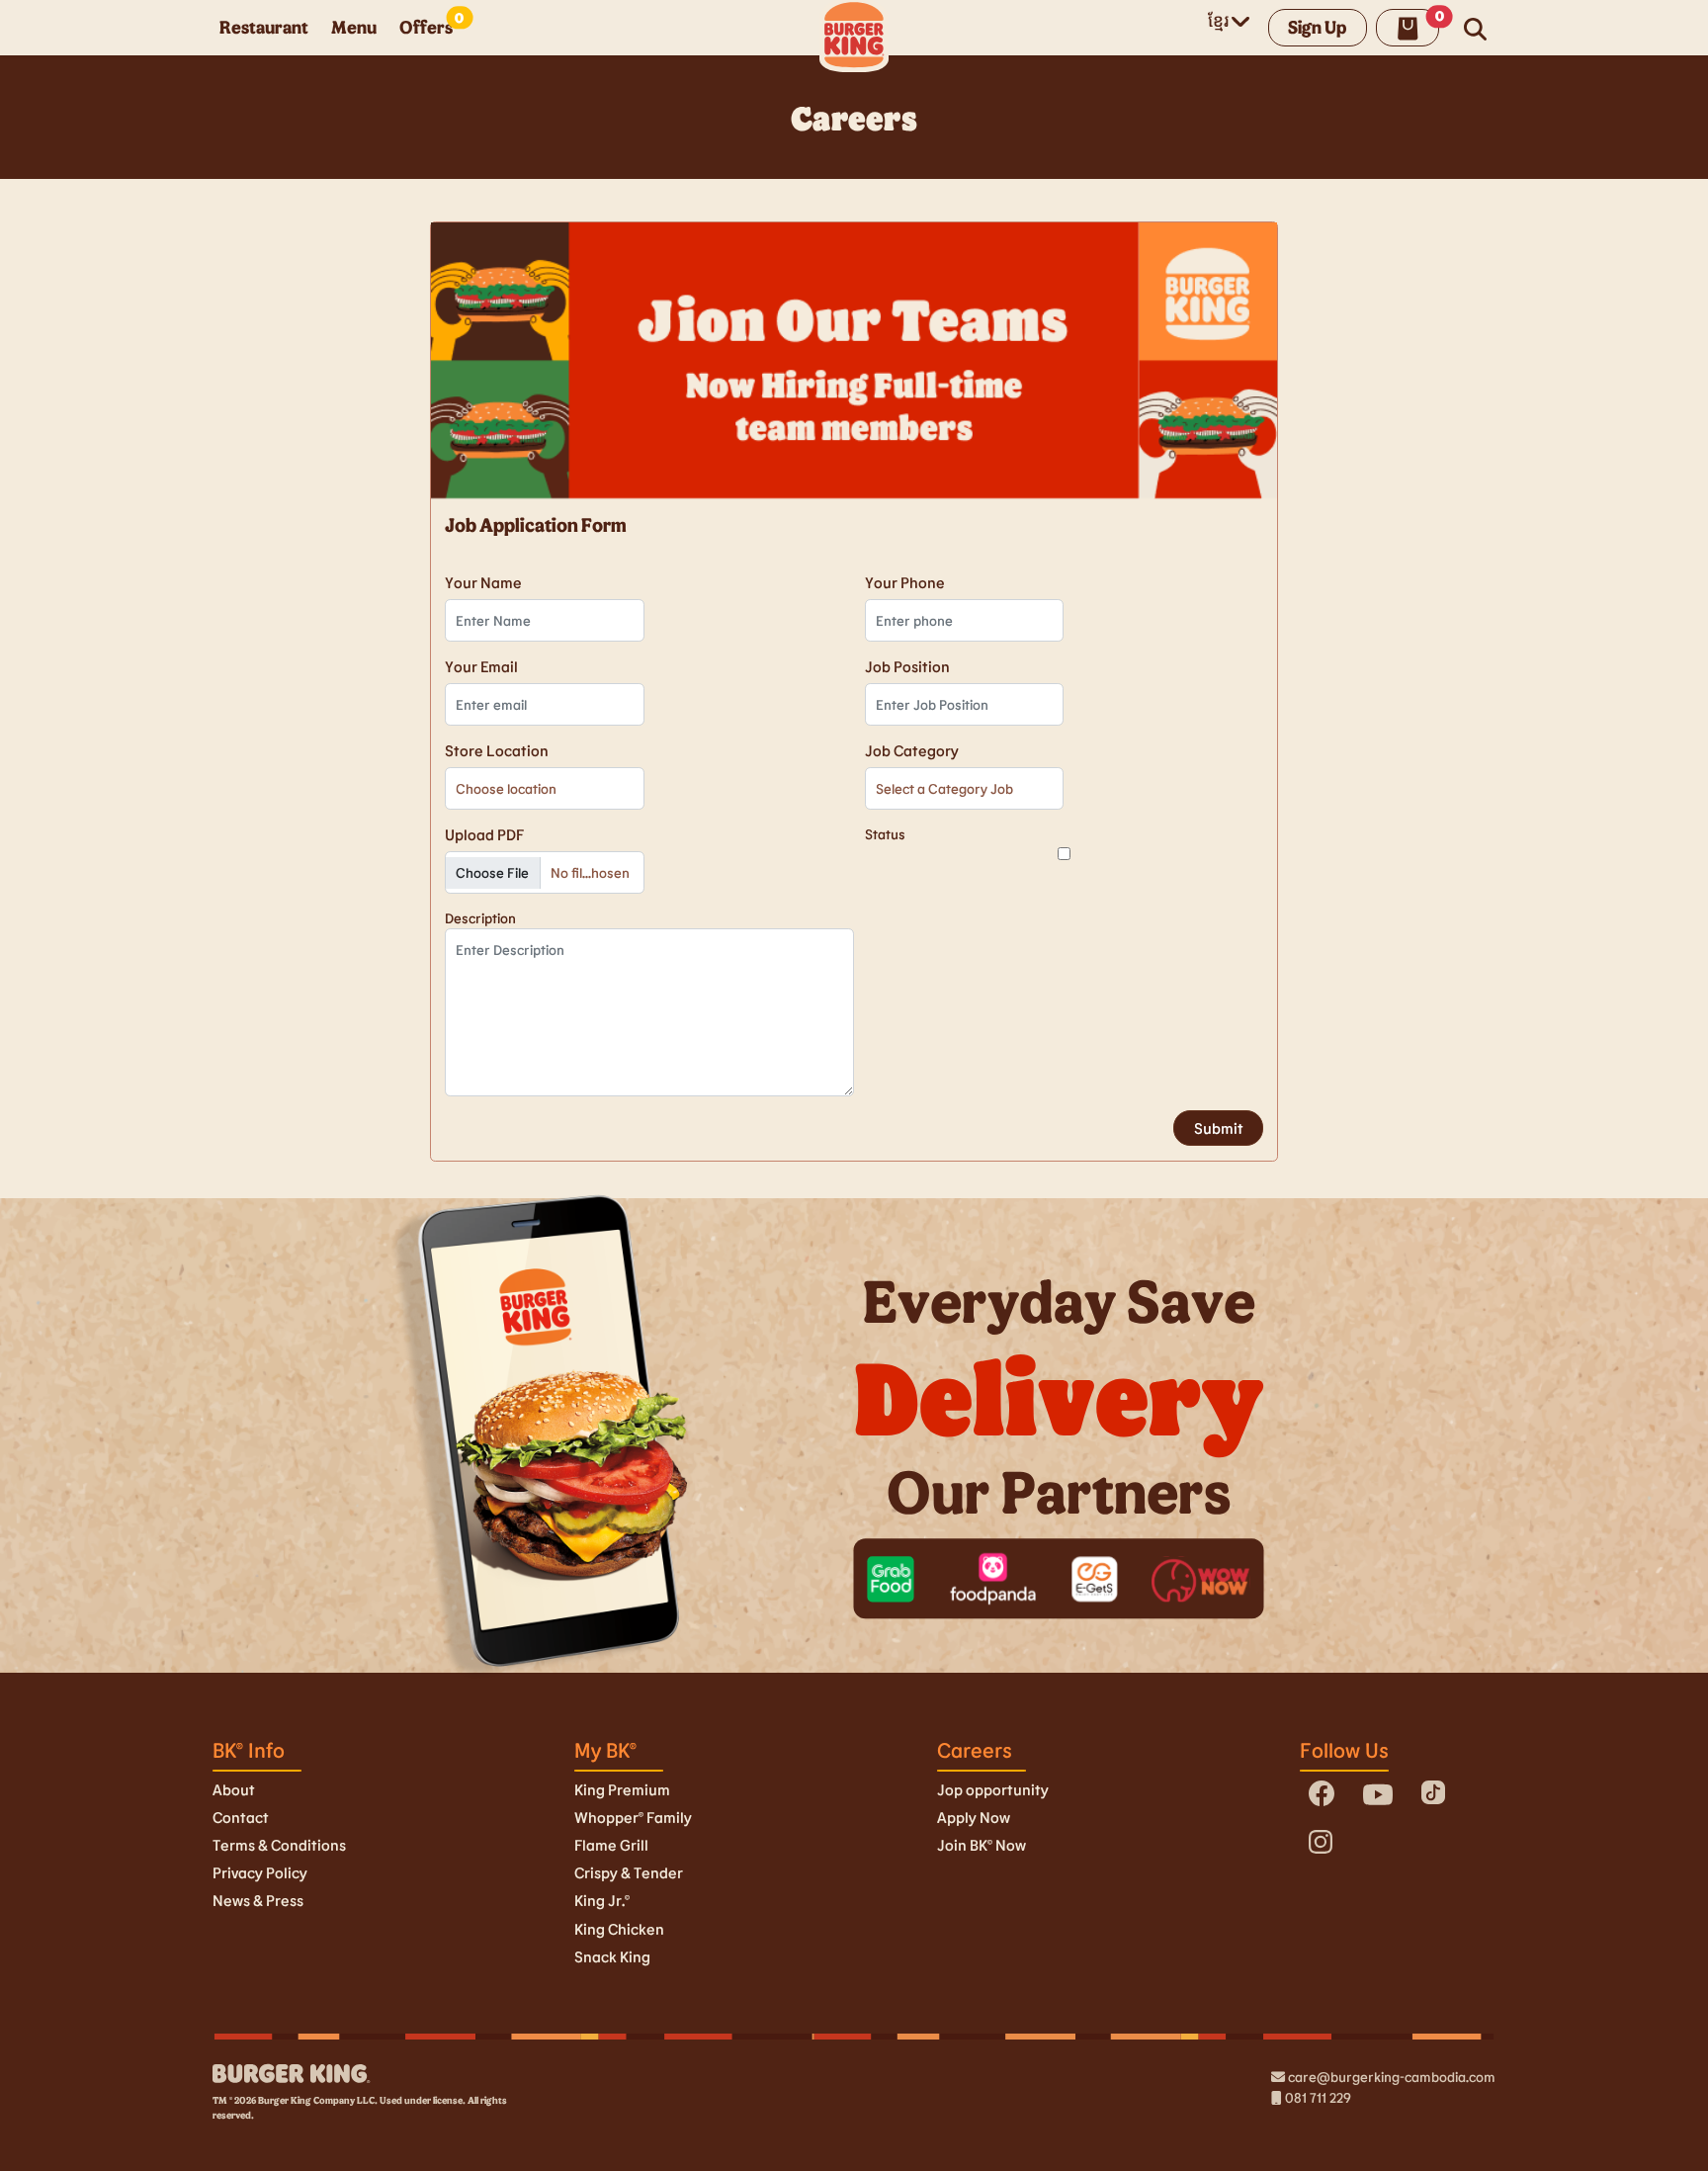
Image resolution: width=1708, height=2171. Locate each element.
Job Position (907, 666)
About (234, 1789)
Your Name (483, 582)
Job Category (912, 750)
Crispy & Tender (629, 1872)
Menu (354, 27)
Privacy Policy (260, 1872)
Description (480, 918)
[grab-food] (891, 1579)
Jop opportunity (993, 1789)
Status (885, 834)
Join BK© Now (982, 1845)
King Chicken (619, 1929)
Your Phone (905, 582)
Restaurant (264, 27)
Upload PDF (484, 834)
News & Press (258, 1900)
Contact (241, 1817)
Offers (426, 27)
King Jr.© (602, 1900)
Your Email (481, 666)
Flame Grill (611, 1845)
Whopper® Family (633, 1817)
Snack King (612, 1956)
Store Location (497, 750)
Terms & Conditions (279, 1845)
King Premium (622, 1789)
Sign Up (1317, 27)
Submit (1219, 1128)
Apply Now (974, 1817)
